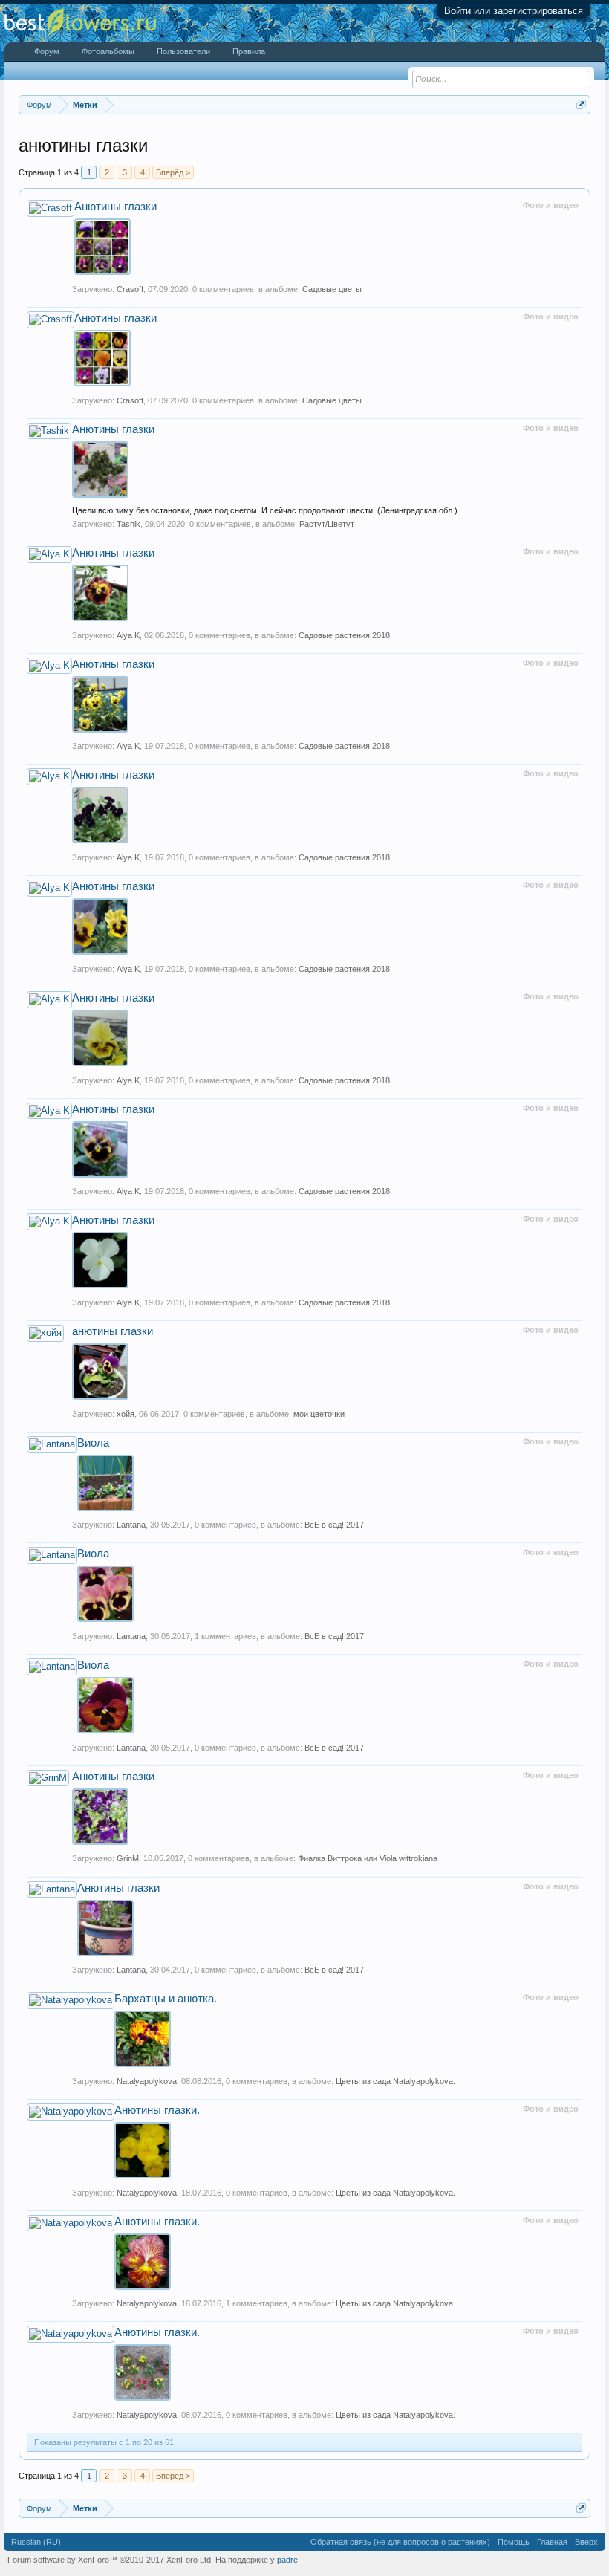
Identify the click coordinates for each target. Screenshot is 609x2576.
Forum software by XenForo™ (110, 2560)
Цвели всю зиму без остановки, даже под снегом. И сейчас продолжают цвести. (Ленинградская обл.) (265, 510)
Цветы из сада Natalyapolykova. (395, 2081)
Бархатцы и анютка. (166, 1999)
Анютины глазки (115, 207)
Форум (47, 51)
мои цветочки (319, 1414)
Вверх (586, 2542)
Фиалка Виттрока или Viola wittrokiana (368, 1858)
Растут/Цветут (327, 524)
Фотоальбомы (108, 51)
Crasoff (130, 289)
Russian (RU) (36, 2542)
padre (287, 2560)
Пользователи (183, 51)
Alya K (128, 635)
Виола (93, 1443)
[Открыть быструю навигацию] (581, 104)
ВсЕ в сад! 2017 (334, 1525)
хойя (126, 1414)
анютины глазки (113, 1331)
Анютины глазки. (157, 2110)
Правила (249, 51)
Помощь (514, 2542)
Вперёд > (173, 172)
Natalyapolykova (147, 2081)
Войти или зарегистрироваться (514, 11)
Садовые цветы (332, 289)
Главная (552, 2542)
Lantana (131, 1525)
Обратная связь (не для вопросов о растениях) (400, 2542)
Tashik (128, 524)
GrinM (128, 1858)
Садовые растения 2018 (344, 635)
